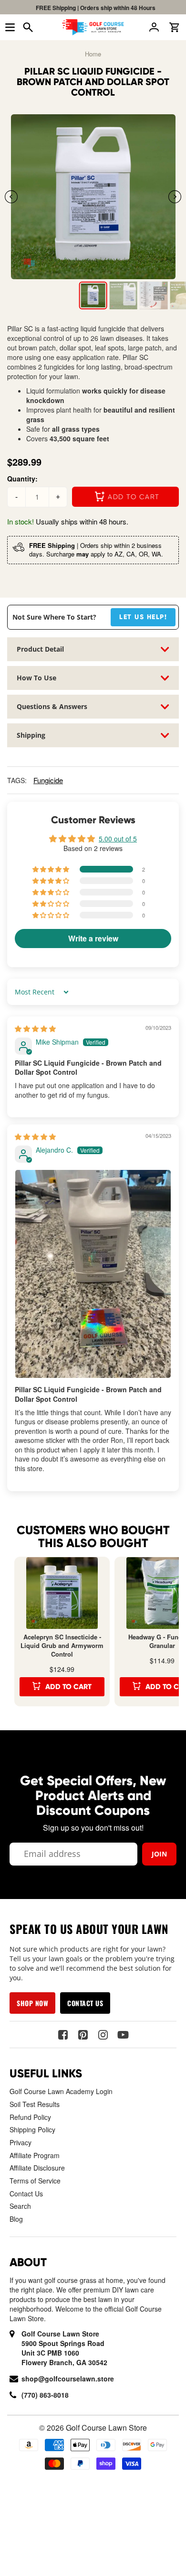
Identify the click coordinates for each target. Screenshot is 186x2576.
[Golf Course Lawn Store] (93, 27)
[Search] (30, 27)
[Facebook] (63, 2035)
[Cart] (176, 27)
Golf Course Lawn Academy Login (61, 2091)
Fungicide (48, 780)
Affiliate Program (35, 2155)
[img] (35, 1028)
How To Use (36, 678)
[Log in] (156, 27)
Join (159, 1854)
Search (20, 2206)
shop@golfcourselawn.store (68, 2379)
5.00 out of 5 (118, 839)
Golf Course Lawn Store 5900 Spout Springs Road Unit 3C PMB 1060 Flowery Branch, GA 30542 (64, 2348)
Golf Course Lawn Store (106, 2428)
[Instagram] (103, 2035)
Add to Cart (68, 1687)
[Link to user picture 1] (93, 1274)
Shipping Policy (32, 2129)
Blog (16, 2219)
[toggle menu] (10, 27)
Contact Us (26, 2194)
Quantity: (22, 479)
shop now (32, 2003)
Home (93, 54)
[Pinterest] (83, 2035)
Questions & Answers (52, 706)
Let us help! (143, 617)
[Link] (93, 197)
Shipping (31, 735)
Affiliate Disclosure (37, 2168)
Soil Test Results (35, 2104)
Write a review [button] (93, 938)
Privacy (21, 2142)
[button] (175, 196)
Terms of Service (35, 2181)
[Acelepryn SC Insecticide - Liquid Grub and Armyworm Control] (62, 1593)
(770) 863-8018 (45, 2395)
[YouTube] (123, 2035)
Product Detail (40, 649)
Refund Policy (30, 2117)
